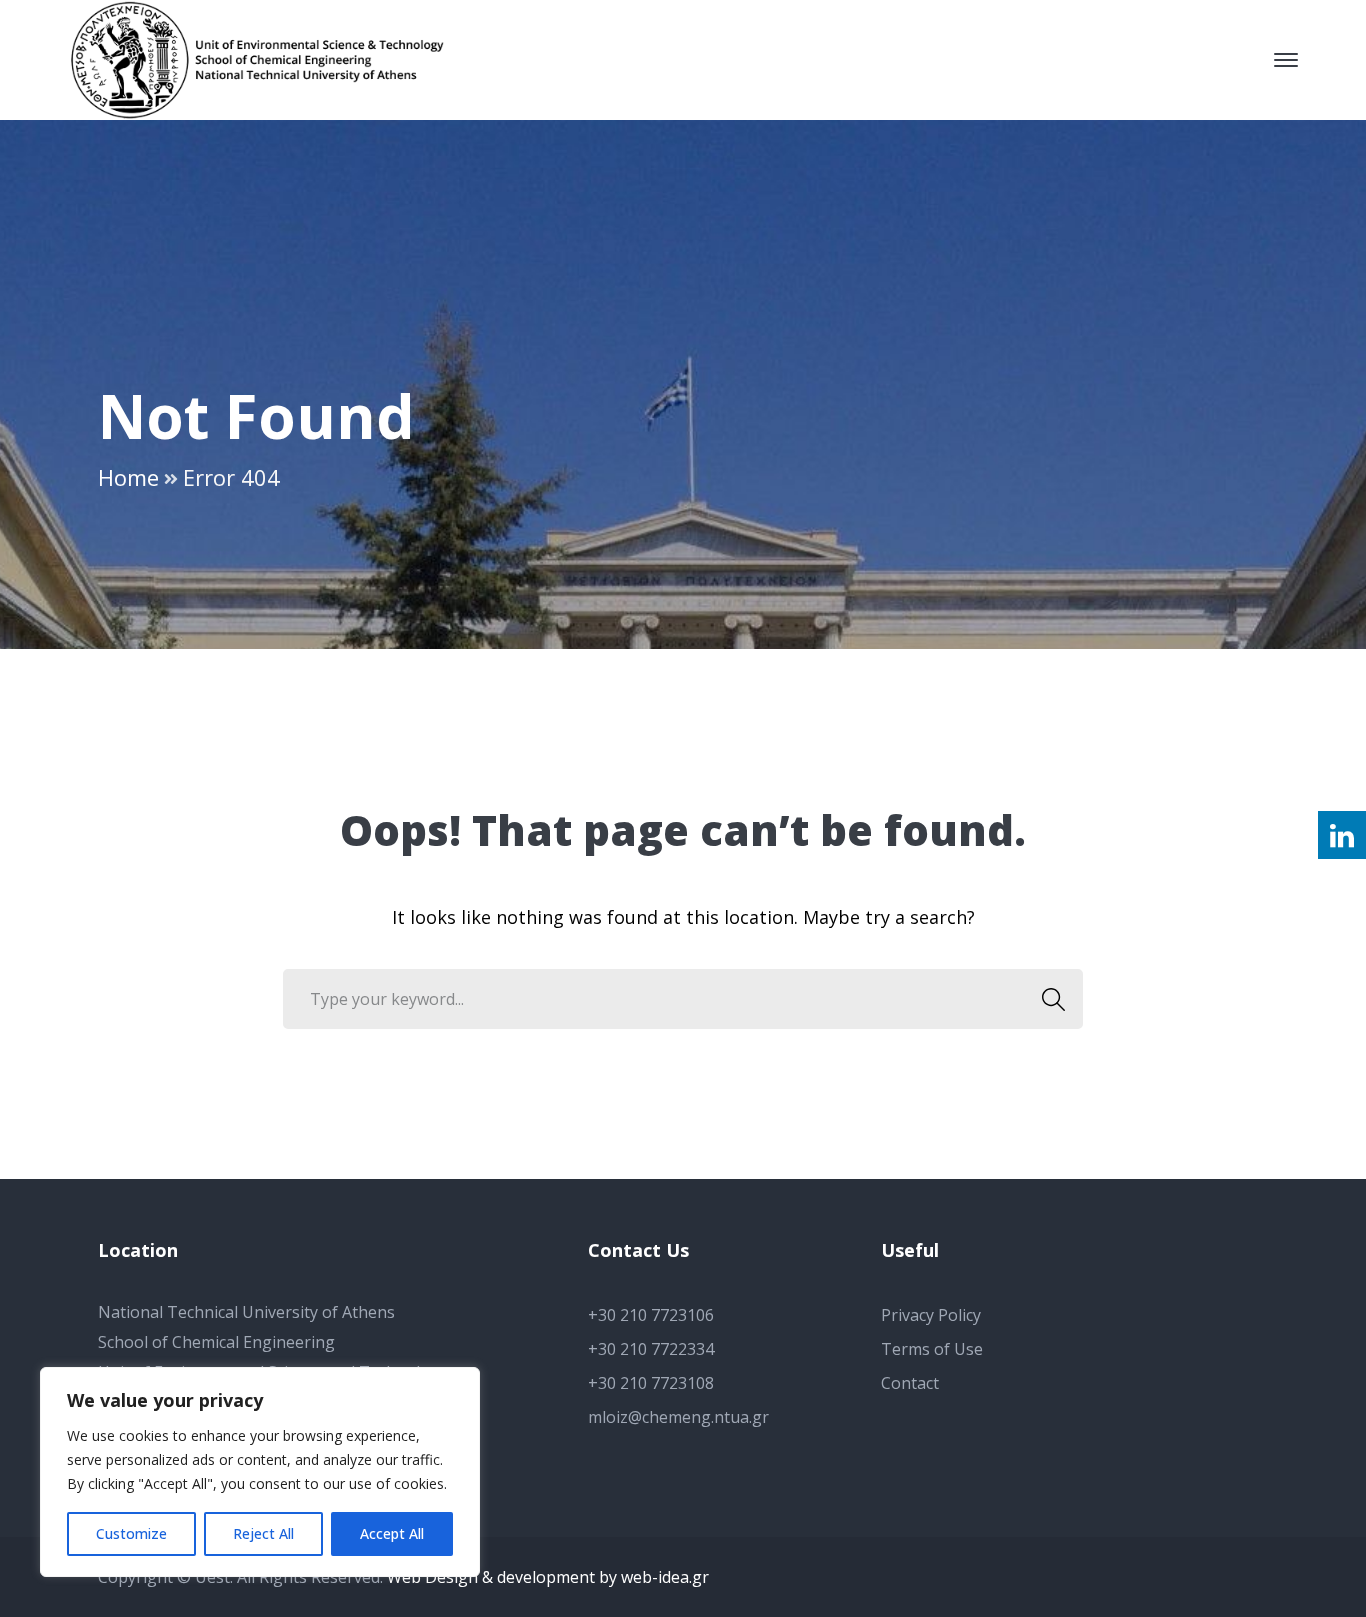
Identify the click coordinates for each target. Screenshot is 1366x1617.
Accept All (392, 1533)
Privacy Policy (931, 1315)
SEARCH (1053, 999)
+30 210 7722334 (651, 1349)
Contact (910, 1383)
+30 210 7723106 (651, 1315)
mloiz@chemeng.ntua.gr (678, 1417)
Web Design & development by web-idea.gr (548, 1577)
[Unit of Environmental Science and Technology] (268, 58)
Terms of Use (932, 1349)
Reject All (263, 1533)
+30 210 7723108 (651, 1383)
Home (128, 477)
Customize (131, 1533)
